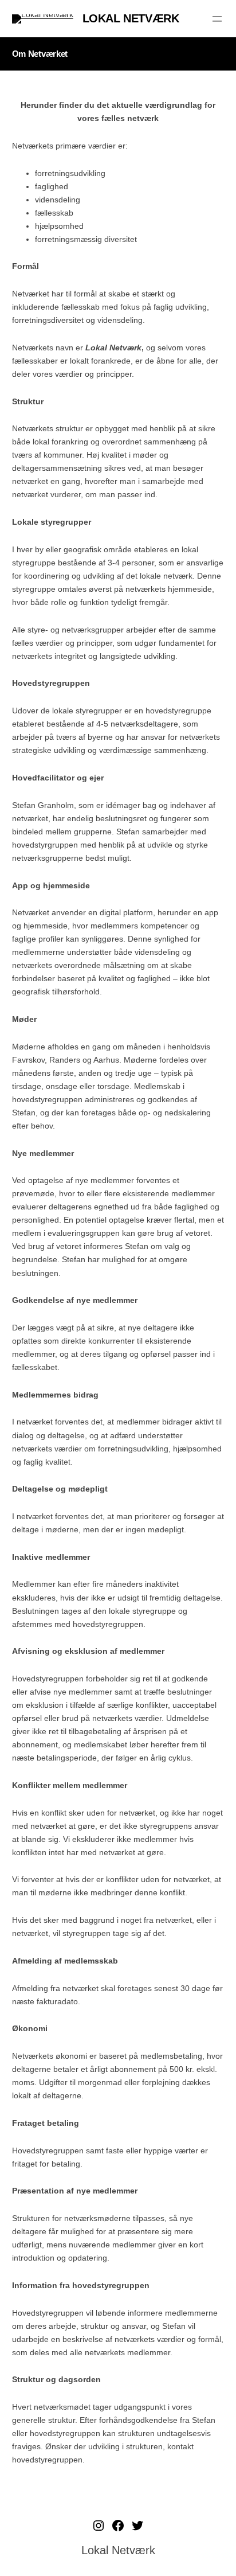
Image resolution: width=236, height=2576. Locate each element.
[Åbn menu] (217, 19)
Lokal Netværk (131, 18)
